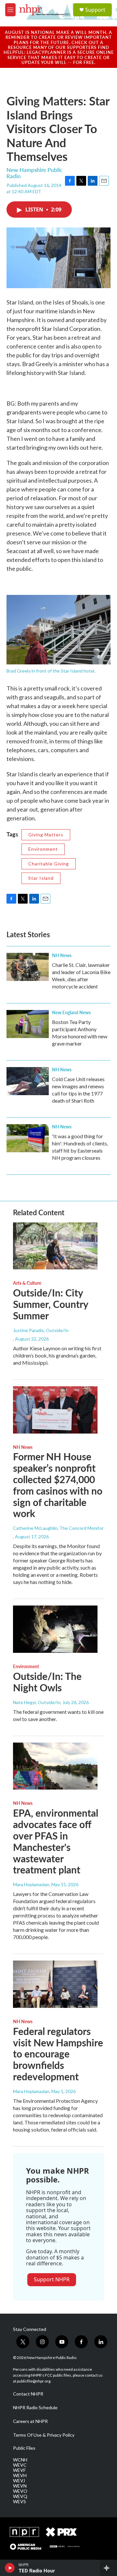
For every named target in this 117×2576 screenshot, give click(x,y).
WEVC (20, 2465)
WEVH (20, 2475)
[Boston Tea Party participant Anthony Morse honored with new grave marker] (28, 1024)
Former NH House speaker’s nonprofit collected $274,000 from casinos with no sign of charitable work (58, 1485)
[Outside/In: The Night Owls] (55, 1629)
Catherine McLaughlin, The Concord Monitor (58, 1528)
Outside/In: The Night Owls (47, 1682)
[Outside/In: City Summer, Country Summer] (55, 1246)
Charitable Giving (49, 864)
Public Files (24, 2448)
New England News (71, 1012)
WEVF (19, 2470)
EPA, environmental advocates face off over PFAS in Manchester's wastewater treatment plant (56, 1841)
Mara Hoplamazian (31, 1884)
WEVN (20, 2486)
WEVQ (20, 2496)
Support (95, 10)
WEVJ (19, 2481)
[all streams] (108, 2568)
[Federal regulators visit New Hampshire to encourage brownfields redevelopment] (55, 1984)
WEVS (19, 2502)
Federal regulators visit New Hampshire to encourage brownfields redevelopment (58, 2054)
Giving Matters (46, 835)
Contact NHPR (28, 2394)
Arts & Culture (27, 1283)
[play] (10, 2568)
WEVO (20, 2491)
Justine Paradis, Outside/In (41, 1330)
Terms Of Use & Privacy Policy (44, 2435)
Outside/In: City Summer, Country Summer (51, 1304)
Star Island (41, 878)
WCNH (20, 2460)
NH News (62, 955)
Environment (43, 849)
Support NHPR (52, 2279)
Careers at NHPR (30, 2421)
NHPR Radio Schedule (35, 2408)
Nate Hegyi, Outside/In (37, 1702)
